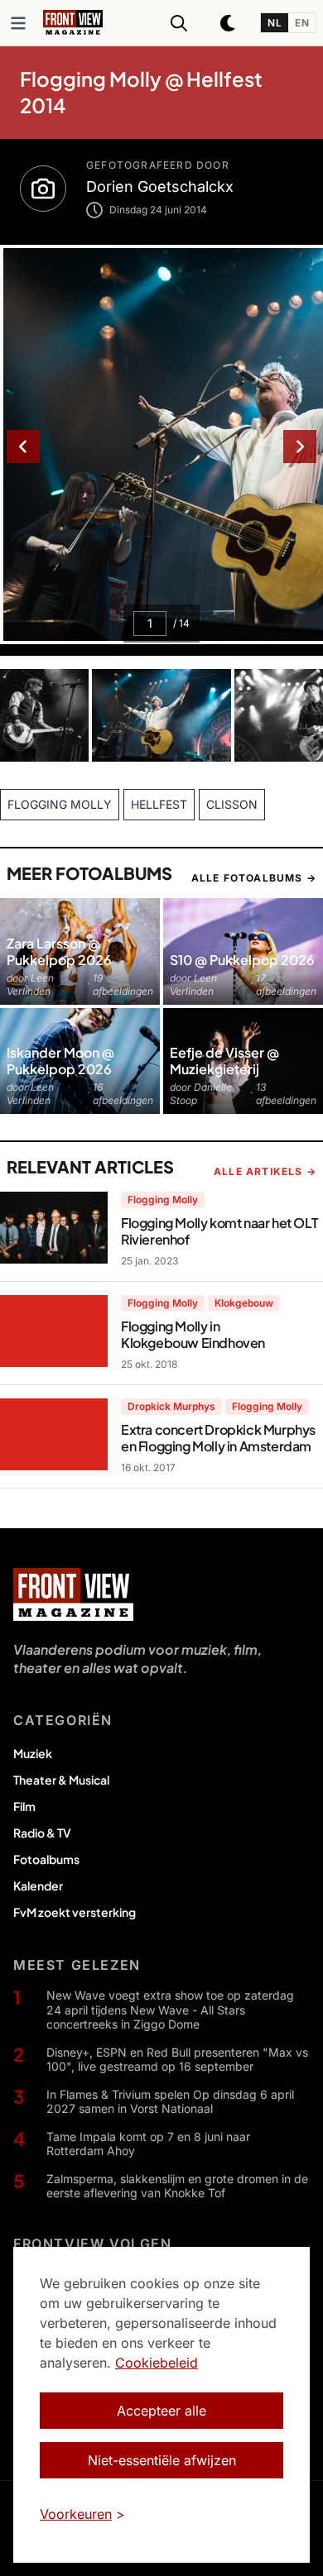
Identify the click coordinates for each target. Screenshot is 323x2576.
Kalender (38, 1885)
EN (302, 23)
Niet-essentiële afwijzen (162, 2460)
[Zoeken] (179, 23)
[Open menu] (18, 23)
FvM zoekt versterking (75, 1912)
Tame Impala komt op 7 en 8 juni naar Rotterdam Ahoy (148, 2144)
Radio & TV (42, 1833)
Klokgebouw (244, 1303)
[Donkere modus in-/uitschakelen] (229, 23)
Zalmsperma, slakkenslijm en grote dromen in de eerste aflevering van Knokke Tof (177, 2186)
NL (275, 23)
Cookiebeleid (157, 2363)
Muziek (33, 1753)
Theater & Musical (61, 1780)
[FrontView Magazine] (73, 1594)
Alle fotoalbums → (254, 878)
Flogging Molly (163, 1200)
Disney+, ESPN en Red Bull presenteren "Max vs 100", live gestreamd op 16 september (177, 2060)
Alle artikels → (265, 1171)
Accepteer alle (161, 2411)
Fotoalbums (46, 1859)
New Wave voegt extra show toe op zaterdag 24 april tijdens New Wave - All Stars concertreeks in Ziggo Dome (170, 2010)
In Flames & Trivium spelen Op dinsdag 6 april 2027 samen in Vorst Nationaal (170, 2102)
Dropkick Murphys (171, 1406)
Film (24, 1806)
